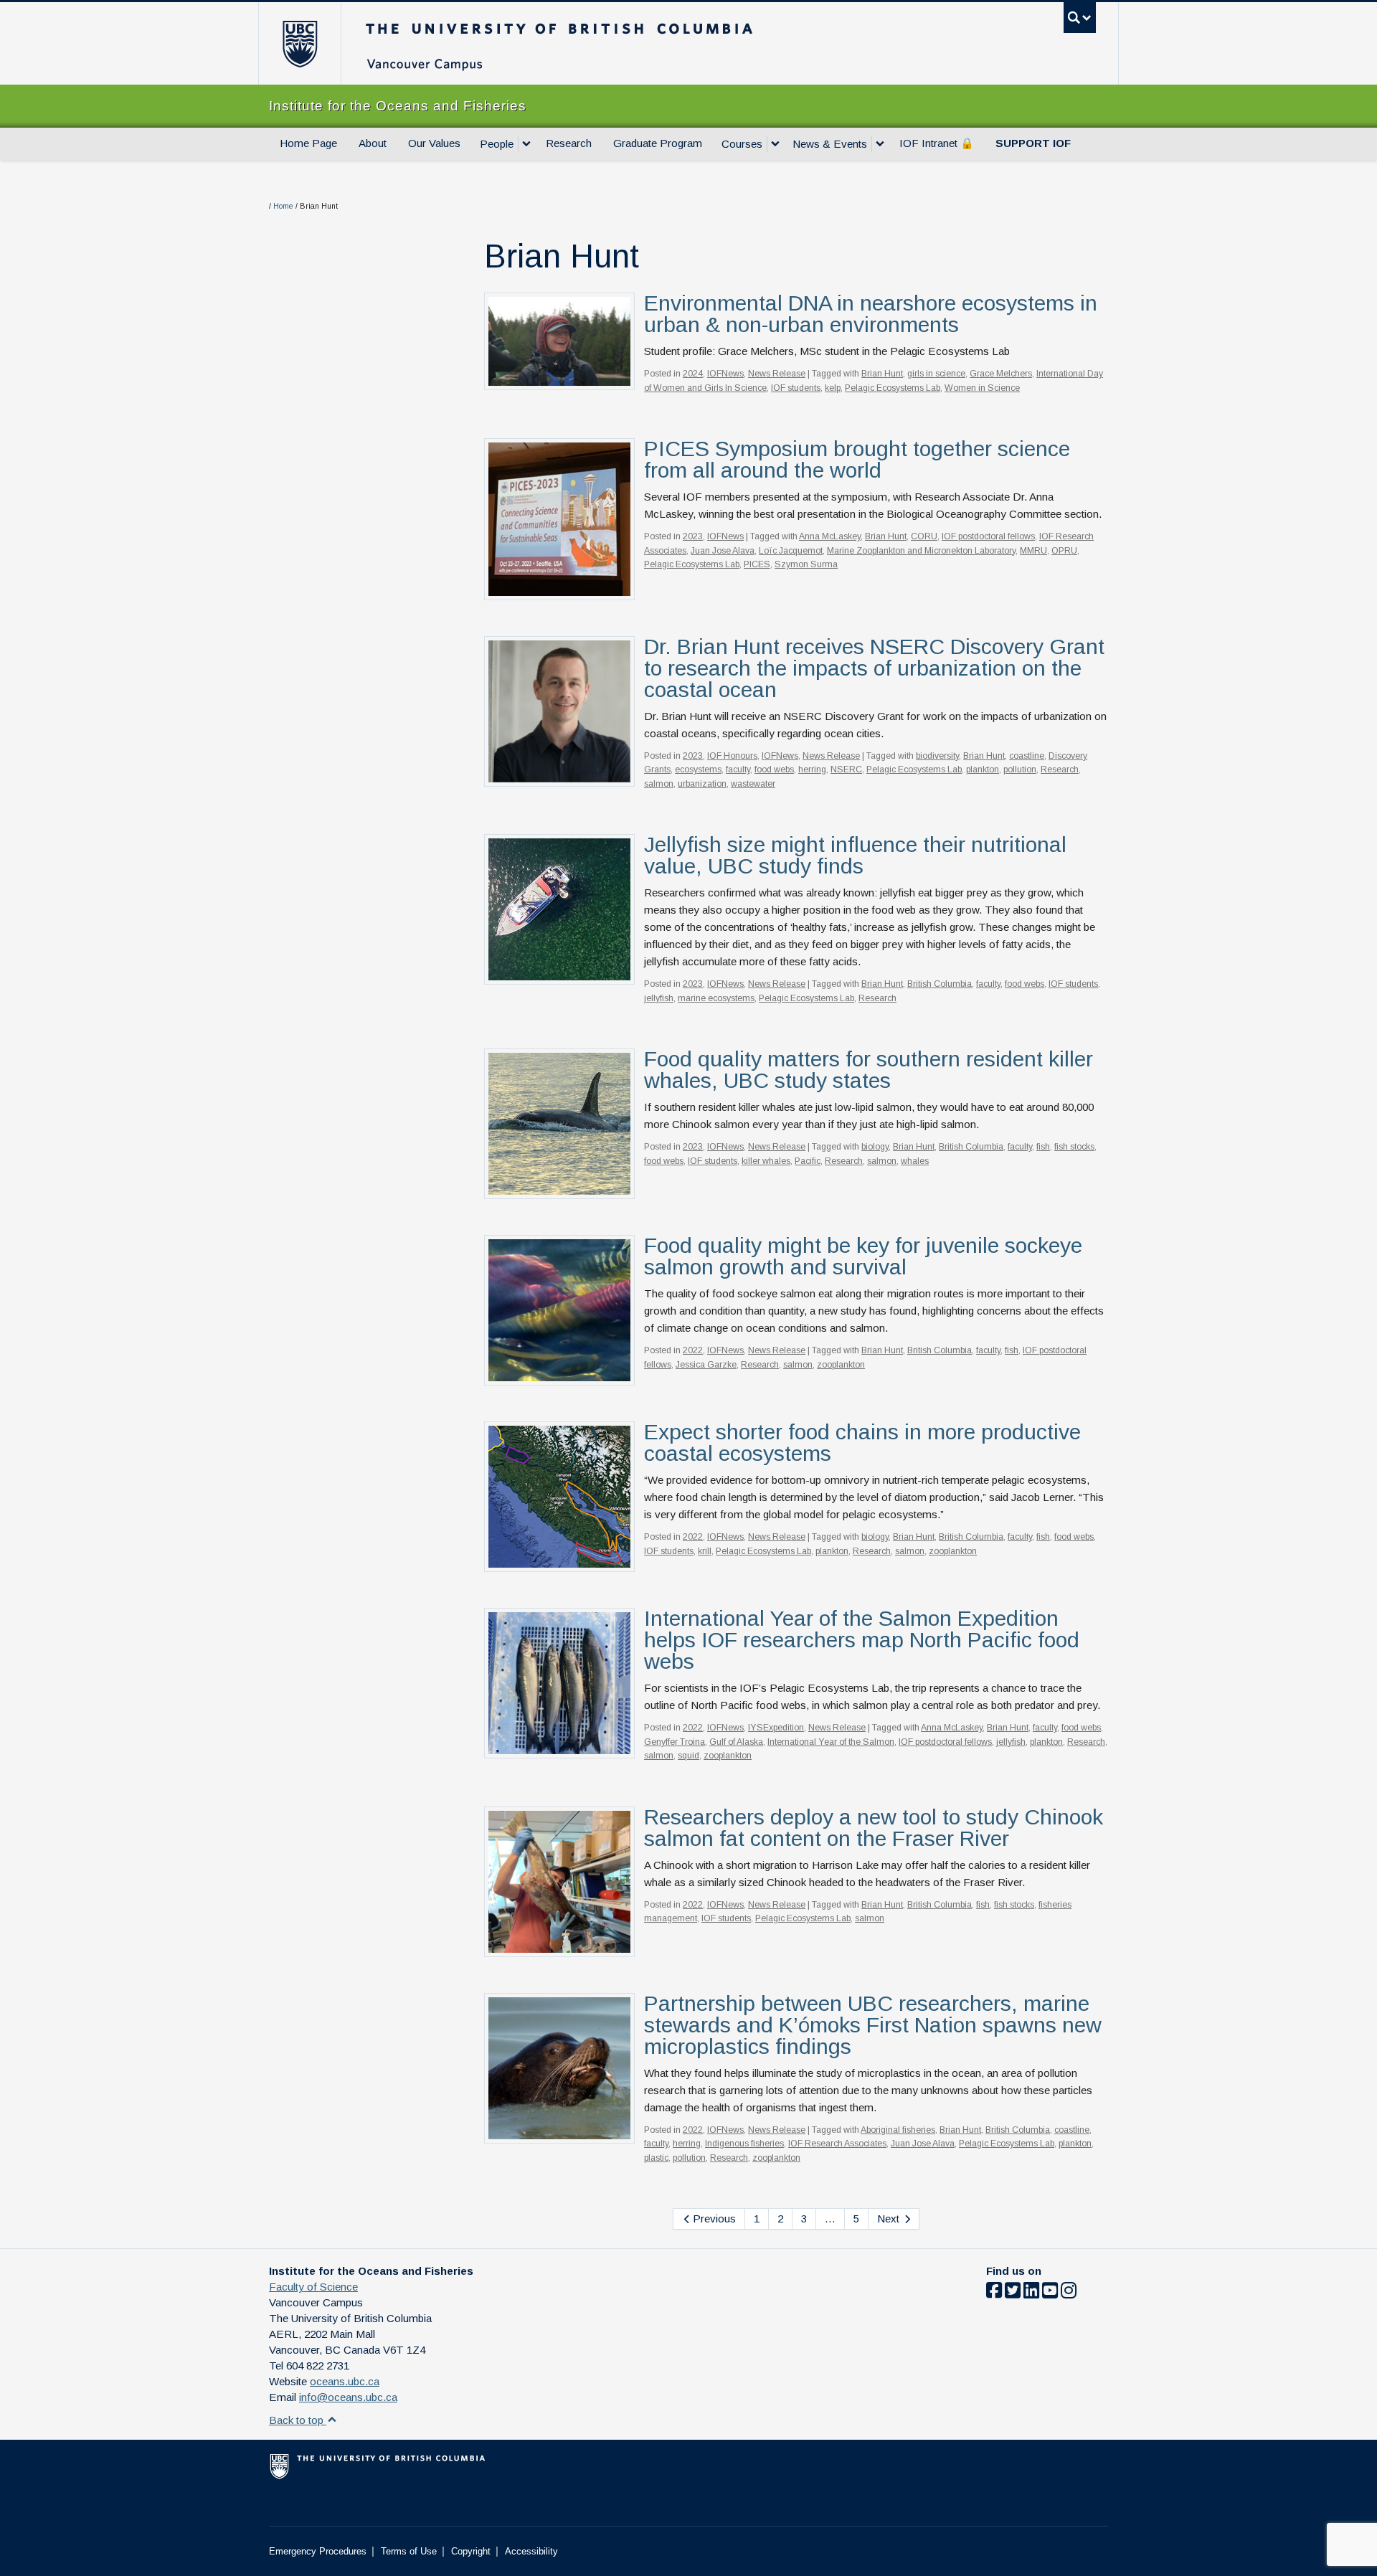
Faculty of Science (313, 2287)
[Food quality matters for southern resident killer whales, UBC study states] (559, 1123)
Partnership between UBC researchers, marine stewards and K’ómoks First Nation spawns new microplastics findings (873, 2025)
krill (705, 1551)
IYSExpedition (776, 1728)
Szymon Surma (806, 564)
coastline (1027, 756)
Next (890, 2219)
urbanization (702, 784)
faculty (738, 770)
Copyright (471, 2551)
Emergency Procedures (318, 2551)
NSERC (846, 770)
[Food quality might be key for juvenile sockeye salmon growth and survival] (559, 1309)
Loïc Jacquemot (791, 551)
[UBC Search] (1080, 18)
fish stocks (1074, 1147)
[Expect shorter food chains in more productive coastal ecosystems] (559, 1496)
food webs (774, 770)
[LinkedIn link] (1031, 2293)
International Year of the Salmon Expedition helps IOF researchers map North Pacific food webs (862, 1640)
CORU (924, 536)
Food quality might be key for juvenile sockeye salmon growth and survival (863, 1256)
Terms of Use (409, 2551)
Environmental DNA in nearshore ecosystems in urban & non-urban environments (871, 314)
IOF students (796, 388)
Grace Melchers (1001, 374)
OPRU (1064, 551)
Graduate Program (658, 143)
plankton (983, 770)
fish (1043, 1147)
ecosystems (698, 770)
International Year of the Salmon (831, 1742)
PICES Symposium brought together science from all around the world (857, 459)
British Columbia (940, 984)
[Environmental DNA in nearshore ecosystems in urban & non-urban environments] (559, 340)
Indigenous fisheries (744, 2144)
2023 (693, 536)
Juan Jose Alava (723, 551)
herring (812, 770)
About (373, 143)
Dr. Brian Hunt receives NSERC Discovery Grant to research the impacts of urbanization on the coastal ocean (874, 668)
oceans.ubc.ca (345, 2381)
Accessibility (531, 2551)
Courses (742, 144)
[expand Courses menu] (775, 144)
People (497, 144)
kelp (833, 388)
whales (915, 1161)
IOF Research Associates (837, 2144)
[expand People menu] (526, 144)
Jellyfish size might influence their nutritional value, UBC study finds (855, 855)
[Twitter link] (1013, 2293)
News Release (777, 374)
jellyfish (659, 998)
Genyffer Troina (675, 1742)
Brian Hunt (882, 374)
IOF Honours (732, 756)
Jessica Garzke (706, 1365)
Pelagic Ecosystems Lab (893, 388)
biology (875, 1147)
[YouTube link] (1050, 2293)
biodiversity (937, 756)
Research (569, 143)
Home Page (308, 143)
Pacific (808, 1161)
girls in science (936, 374)
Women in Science (982, 388)
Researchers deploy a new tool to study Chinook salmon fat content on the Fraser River (874, 1828)
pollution (1020, 770)
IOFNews (725, 374)
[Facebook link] (994, 2293)
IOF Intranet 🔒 (937, 143)
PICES (757, 564)
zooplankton (841, 1365)
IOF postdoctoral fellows (988, 536)
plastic (656, 2158)
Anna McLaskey (830, 536)
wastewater (753, 784)
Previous (713, 2219)
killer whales (766, 1161)
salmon (659, 784)
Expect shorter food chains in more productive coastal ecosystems (862, 1443)
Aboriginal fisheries (898, 2130)
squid (688, 1756)
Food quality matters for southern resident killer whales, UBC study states (869, 1070)
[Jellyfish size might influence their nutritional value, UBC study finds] (559, 908)
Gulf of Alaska (736, 1742)
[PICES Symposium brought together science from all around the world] (559, 518)
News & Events (830, 144)
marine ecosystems (716, 998)
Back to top (298, 2420)
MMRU (1033, 551)
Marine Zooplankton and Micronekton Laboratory (921, 551)
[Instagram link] (1069, 2293)
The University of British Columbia (299, 43)
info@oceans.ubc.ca (348, 2397)
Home (283, 206)
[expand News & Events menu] (880, 144)
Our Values (434, 143)
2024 (693, 374)
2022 (693, 1350)
